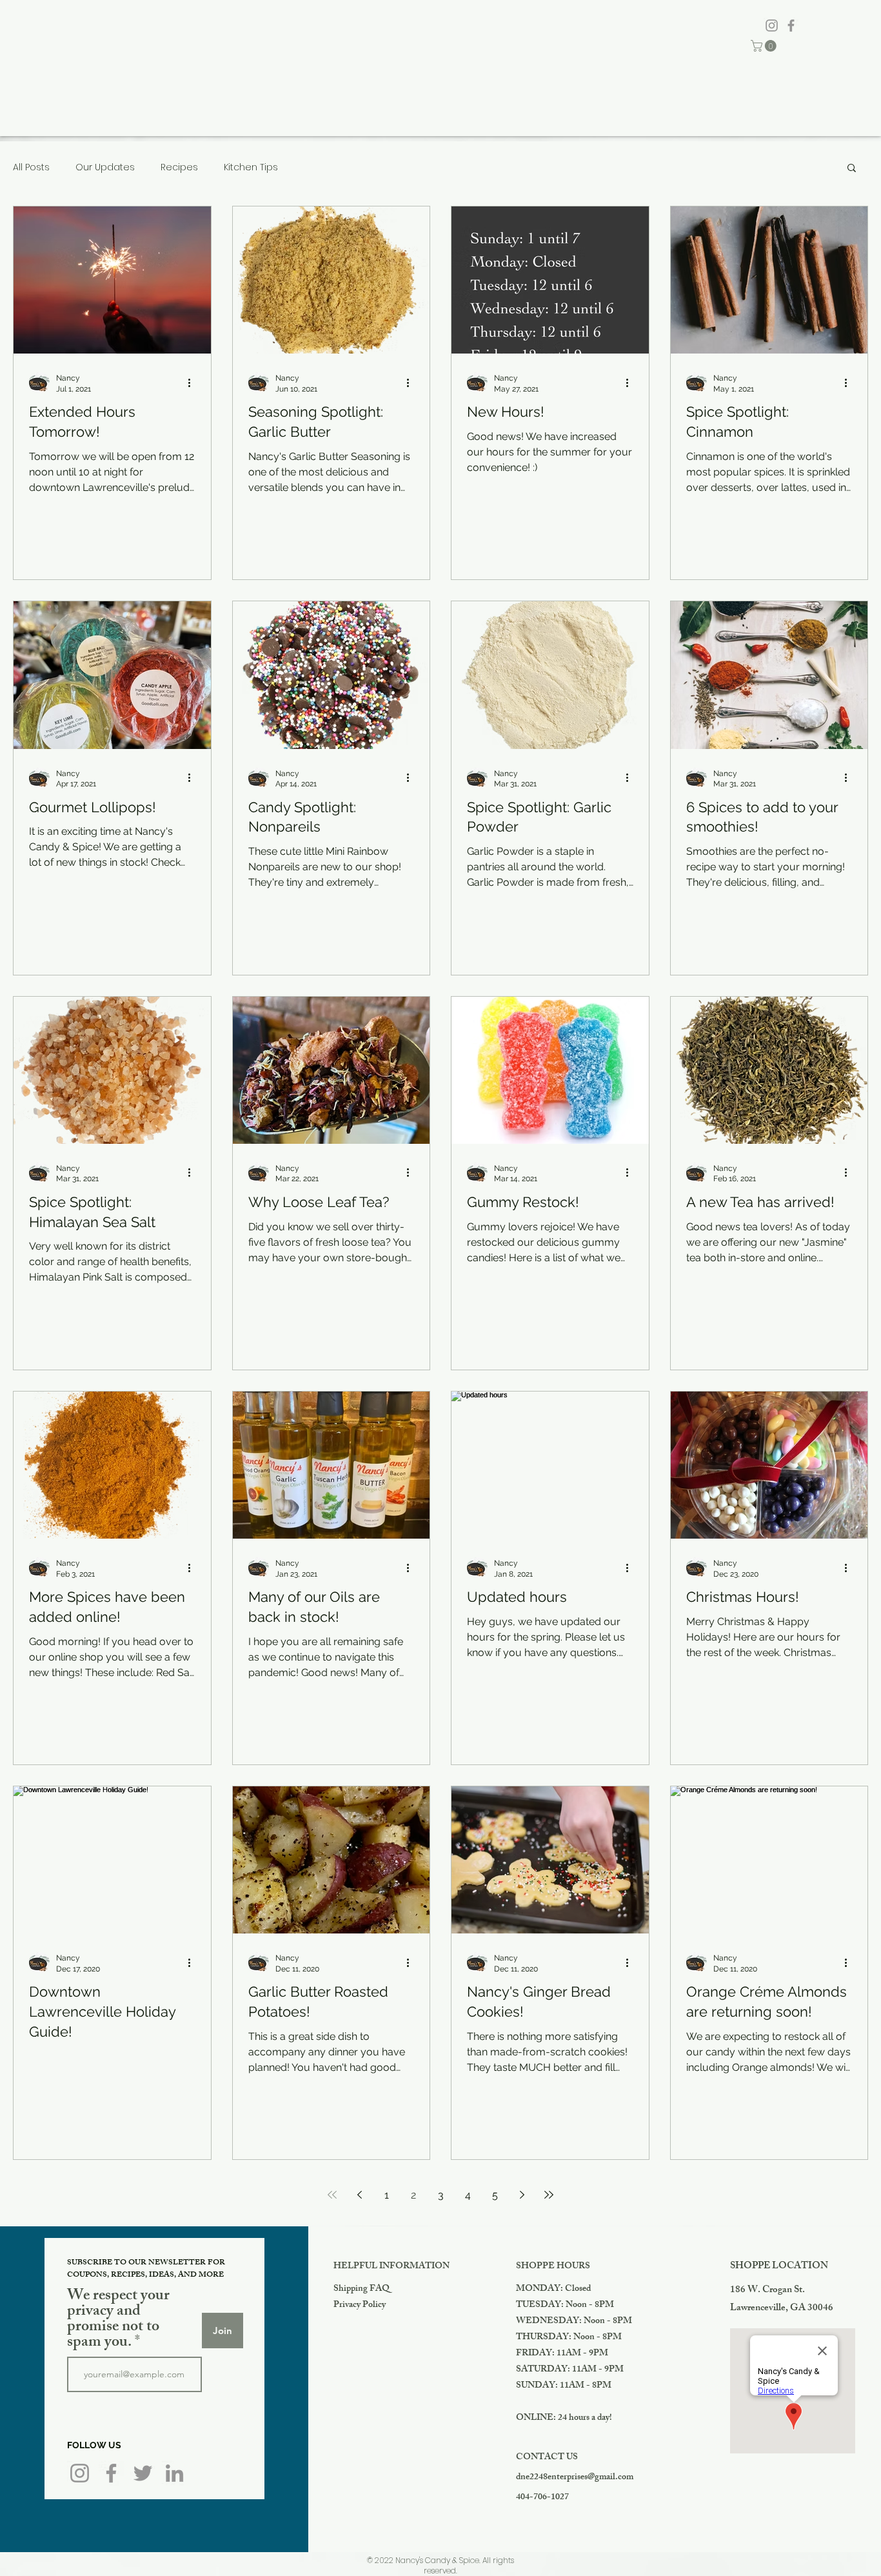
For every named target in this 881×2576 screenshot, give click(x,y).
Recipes (179, 167)
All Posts (31, 167)
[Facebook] (791, 25)
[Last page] (549, 2195)
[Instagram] (772, 25)
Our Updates (105, 167)
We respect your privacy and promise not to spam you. (118, 2320)
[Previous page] (359, 2195)
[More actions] (193, 383)
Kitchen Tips (251, 167)
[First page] (332, 2195)
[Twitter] (143, 2473)
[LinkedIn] (174, 2473)
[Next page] (522, 2195)
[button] (765, 46)
